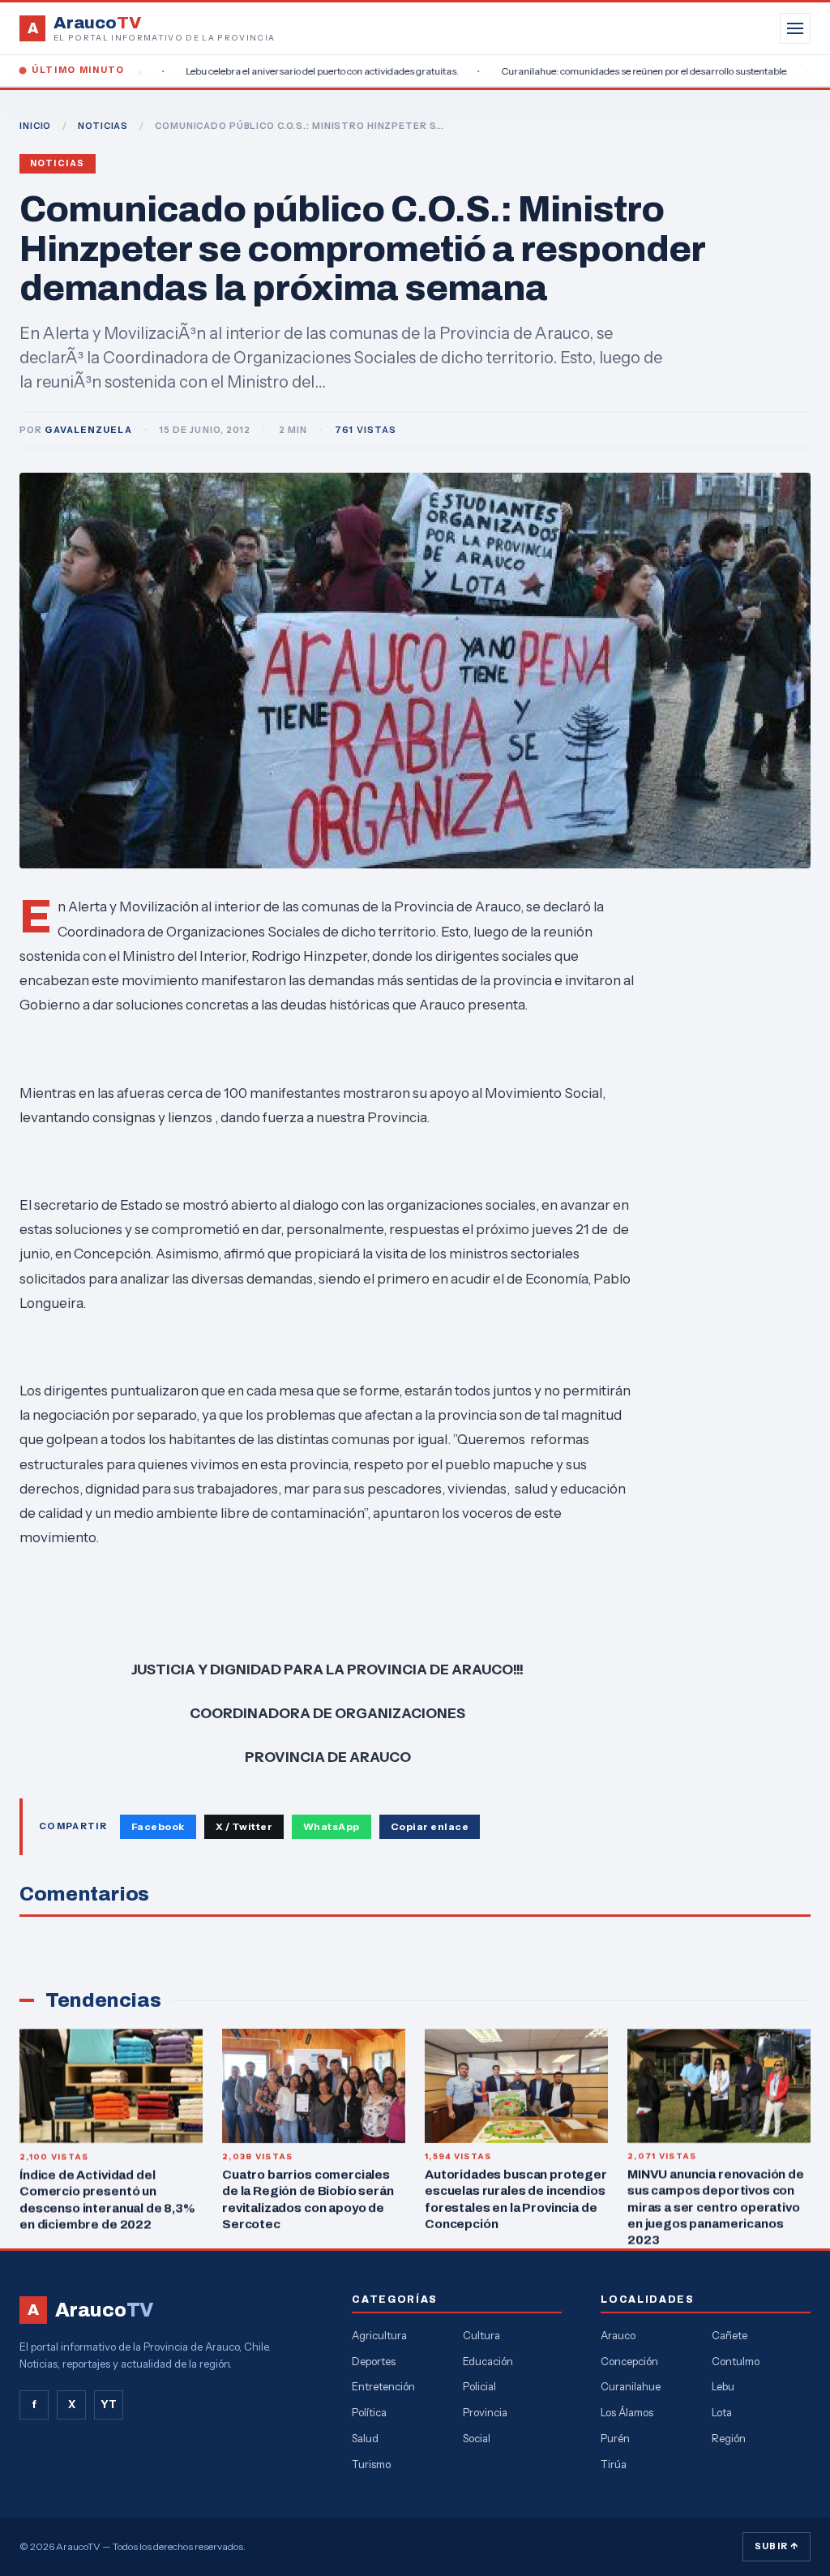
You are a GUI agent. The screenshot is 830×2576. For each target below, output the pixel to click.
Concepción (629, 2361)
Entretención (383, 2386)
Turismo (371, 2464)
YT (109, 2404)
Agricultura (379, 2335)
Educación (488, 2361)
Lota (722, 2412)
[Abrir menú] (795, 28)
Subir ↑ (777, 2546)
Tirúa (614, 2464)
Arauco (618, 2335)
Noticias (58, 163)
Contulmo (736, 2361)
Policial (479, 2386)
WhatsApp (332, 1826)
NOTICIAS (103, 126)
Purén (615, 2438)
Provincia (485, 2412)
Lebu (723, 2386)
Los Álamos (627, 2412)
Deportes (374, 2361)
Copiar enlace (430, 1826)
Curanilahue (631, 2386)
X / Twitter (244, 1826)
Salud (365, 2438)
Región (729, 2438)
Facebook (158, 1826)
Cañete (729, 2335)
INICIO (35, 126)
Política (369, 2412)
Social (477, 2438)
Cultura (481, 2335)
